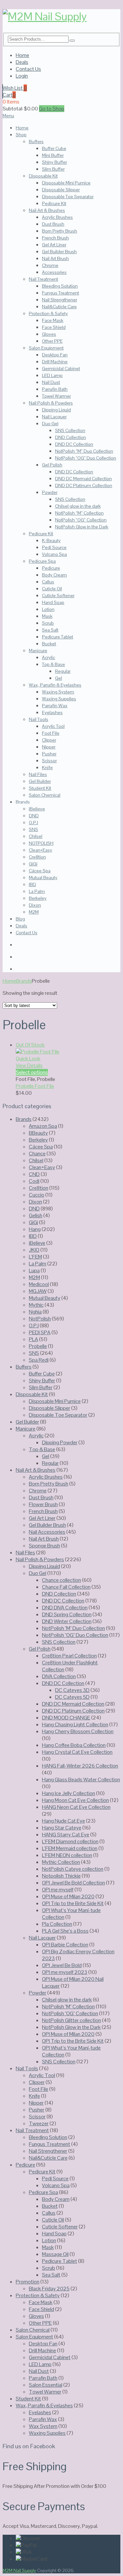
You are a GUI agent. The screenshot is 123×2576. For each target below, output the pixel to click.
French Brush (55, 238)
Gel (59, 678)
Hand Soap (53, 602)
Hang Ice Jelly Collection (69, 1793)
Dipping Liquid (56, 410)
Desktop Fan (55, 355)
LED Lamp (52, 375)
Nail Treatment (43, 279)
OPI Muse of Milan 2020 (68, 1896)
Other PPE (52, 341)
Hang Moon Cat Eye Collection (75, 1800)
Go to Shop (52, 109)
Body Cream (54, 575)
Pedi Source (54, 547)
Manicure (38, 651)
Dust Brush (53, 224)
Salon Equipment (46, 348)
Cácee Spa (40, 871)
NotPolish (40, 1319)
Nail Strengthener (60, 300)
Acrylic (49, 657)
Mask (47, 616)
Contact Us (28, 69)
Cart (9, 95)
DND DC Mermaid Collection (83, 479)
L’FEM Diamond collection (70, 1841)
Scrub (48, 623)
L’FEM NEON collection (67, 1855)
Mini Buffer (53, 155)
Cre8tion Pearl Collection (69, 1656)
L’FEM (35, 1257)
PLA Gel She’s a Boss (65, 1931)
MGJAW (38, 1291)
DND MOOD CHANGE (66, 1718)
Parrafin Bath (55, 389)
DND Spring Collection (67, 1614)
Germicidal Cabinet (61, 369)
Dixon (35, 905)
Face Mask (53, 320)
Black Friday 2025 (49, 2289)
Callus (48, 582)
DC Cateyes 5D (72, 1697)
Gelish (36, 1215)
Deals (22, 62)
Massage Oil (55, 2254)
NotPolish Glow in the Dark (82, 527)
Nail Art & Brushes (47, 210)
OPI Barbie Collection (65, 1945)
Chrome (50, 265)
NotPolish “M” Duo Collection (84, 451)
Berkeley (38, 898)
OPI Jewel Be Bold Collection (73, 1883)
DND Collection (71, 437)
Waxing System (58, 692)
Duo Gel (50, 424)
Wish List (15, 88)
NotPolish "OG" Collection (70, 2013)
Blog (20, 919)
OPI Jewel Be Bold (62, 1965)
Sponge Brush (44, 1546)
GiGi (33, 864)
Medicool (39, 1284)
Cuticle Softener (58, 596)
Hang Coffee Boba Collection (74, 1745)
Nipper (49, 747)
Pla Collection (57, 1924)
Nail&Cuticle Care (59, 307)
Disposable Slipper (61, 190)
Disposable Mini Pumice (66, 183)
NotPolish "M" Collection (68, 2007)
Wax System (43, 2426)
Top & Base (53, 664)
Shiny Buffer (54, 162)
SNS (33, 829)
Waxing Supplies (59, 699)
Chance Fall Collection (66, 1587)
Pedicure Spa (42, 561)
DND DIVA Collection (65, 1608)
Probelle (38, 1346)
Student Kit (40, 788)
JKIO (34, 1250)
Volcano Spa (54, 554)
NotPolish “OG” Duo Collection (86, 458)
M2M (34, 912)
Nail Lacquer (54, 417)
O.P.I (33, 823)
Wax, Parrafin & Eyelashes (55, 685)
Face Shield (54, 327)
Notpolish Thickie (61, 1876)
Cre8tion (37, 857)
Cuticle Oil (52, 589)
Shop (21, 135)
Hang (35, 1229)
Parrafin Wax (55, 706)
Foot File (51, 733)
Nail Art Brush (55, 258)
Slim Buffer (53, 169)
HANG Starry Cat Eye (66, 1835)
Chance (37, 1154)
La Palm (37, 891)
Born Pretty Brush (60, 231)
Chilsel (36, 836)
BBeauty (38, 1133)
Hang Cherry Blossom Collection (78, 1731)
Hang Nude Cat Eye (63, 1821)
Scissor (49, 761)
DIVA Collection (59, 1676)
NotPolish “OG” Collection (81, 520)
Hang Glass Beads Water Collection (81, 1780)
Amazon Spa (43, 1126)
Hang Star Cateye (62, 1828)
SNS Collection (70, 430)
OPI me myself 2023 (65, 1972)
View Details (29, 1065)
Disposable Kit (43, 176)
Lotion (48, 609)
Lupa (34, 1270)
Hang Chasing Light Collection (75, 1724)
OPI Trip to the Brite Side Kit (73, 1903)
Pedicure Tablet (58, 637)
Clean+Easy (41, 850)
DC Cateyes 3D (72, 1690)
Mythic (36, 1305)
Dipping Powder (60, 1442)
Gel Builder (40, 781)
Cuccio (37, 1195)
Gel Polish (52, 465)
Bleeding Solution (60, 286)
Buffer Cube (54, 148)
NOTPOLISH (41, 843)
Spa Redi (39, 1360)
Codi (34, 1181)
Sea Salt (50, 630)
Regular (63, 671)
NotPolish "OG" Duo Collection (75, 1635)
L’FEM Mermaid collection (70, 1848)
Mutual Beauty (43, 878)
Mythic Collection (61, 1862)
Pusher (49, 754)
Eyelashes (52, 712)
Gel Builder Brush (59, 252)
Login (22, 76)
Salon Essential (46, 2385)
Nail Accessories (47, 1532)
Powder (50, 492)
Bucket (49, 644)
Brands (24, 981)
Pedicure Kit (54, 203)
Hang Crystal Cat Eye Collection (77, 1752)
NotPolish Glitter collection (72, 2020)
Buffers (36, 142)
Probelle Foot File (35, 1086)
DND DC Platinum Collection (84, 485)
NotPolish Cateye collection (73, 1869)
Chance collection (61, 1580)
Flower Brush (43, 1504)
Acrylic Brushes (57, 217)
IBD (32, 884)
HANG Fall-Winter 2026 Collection (80, 1766)
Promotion (28, 2282)
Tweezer (39, 2123)
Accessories (54, 272)
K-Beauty (51, 540)
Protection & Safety (48, 313)
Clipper (49, 740)
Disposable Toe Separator (68, 197)
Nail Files (38, 774)
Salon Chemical (45, 795)
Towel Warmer (56, 396)
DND (34, 816)
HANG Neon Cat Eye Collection (76, 1807)
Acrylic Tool (53, 726)
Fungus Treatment (61, 293)
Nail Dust (51, 382)
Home (22, 55)
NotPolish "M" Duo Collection (73, 1628)
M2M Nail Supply (19, 2570)
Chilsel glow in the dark (78, 506)
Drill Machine (55, 362)
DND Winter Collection (67, 1621)
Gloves (49, 334)
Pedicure (51, 568)
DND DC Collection (74, 444)
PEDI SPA (40, 1332)
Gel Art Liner (54, 245)
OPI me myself (58, 1890)
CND (34, 1174)
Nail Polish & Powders (51, 403)
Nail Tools (39, 719)
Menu (8, 116)
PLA (33, 1339)
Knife (47, 767)
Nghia (35, 1312)
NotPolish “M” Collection (79, 513)
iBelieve (37, 809)
